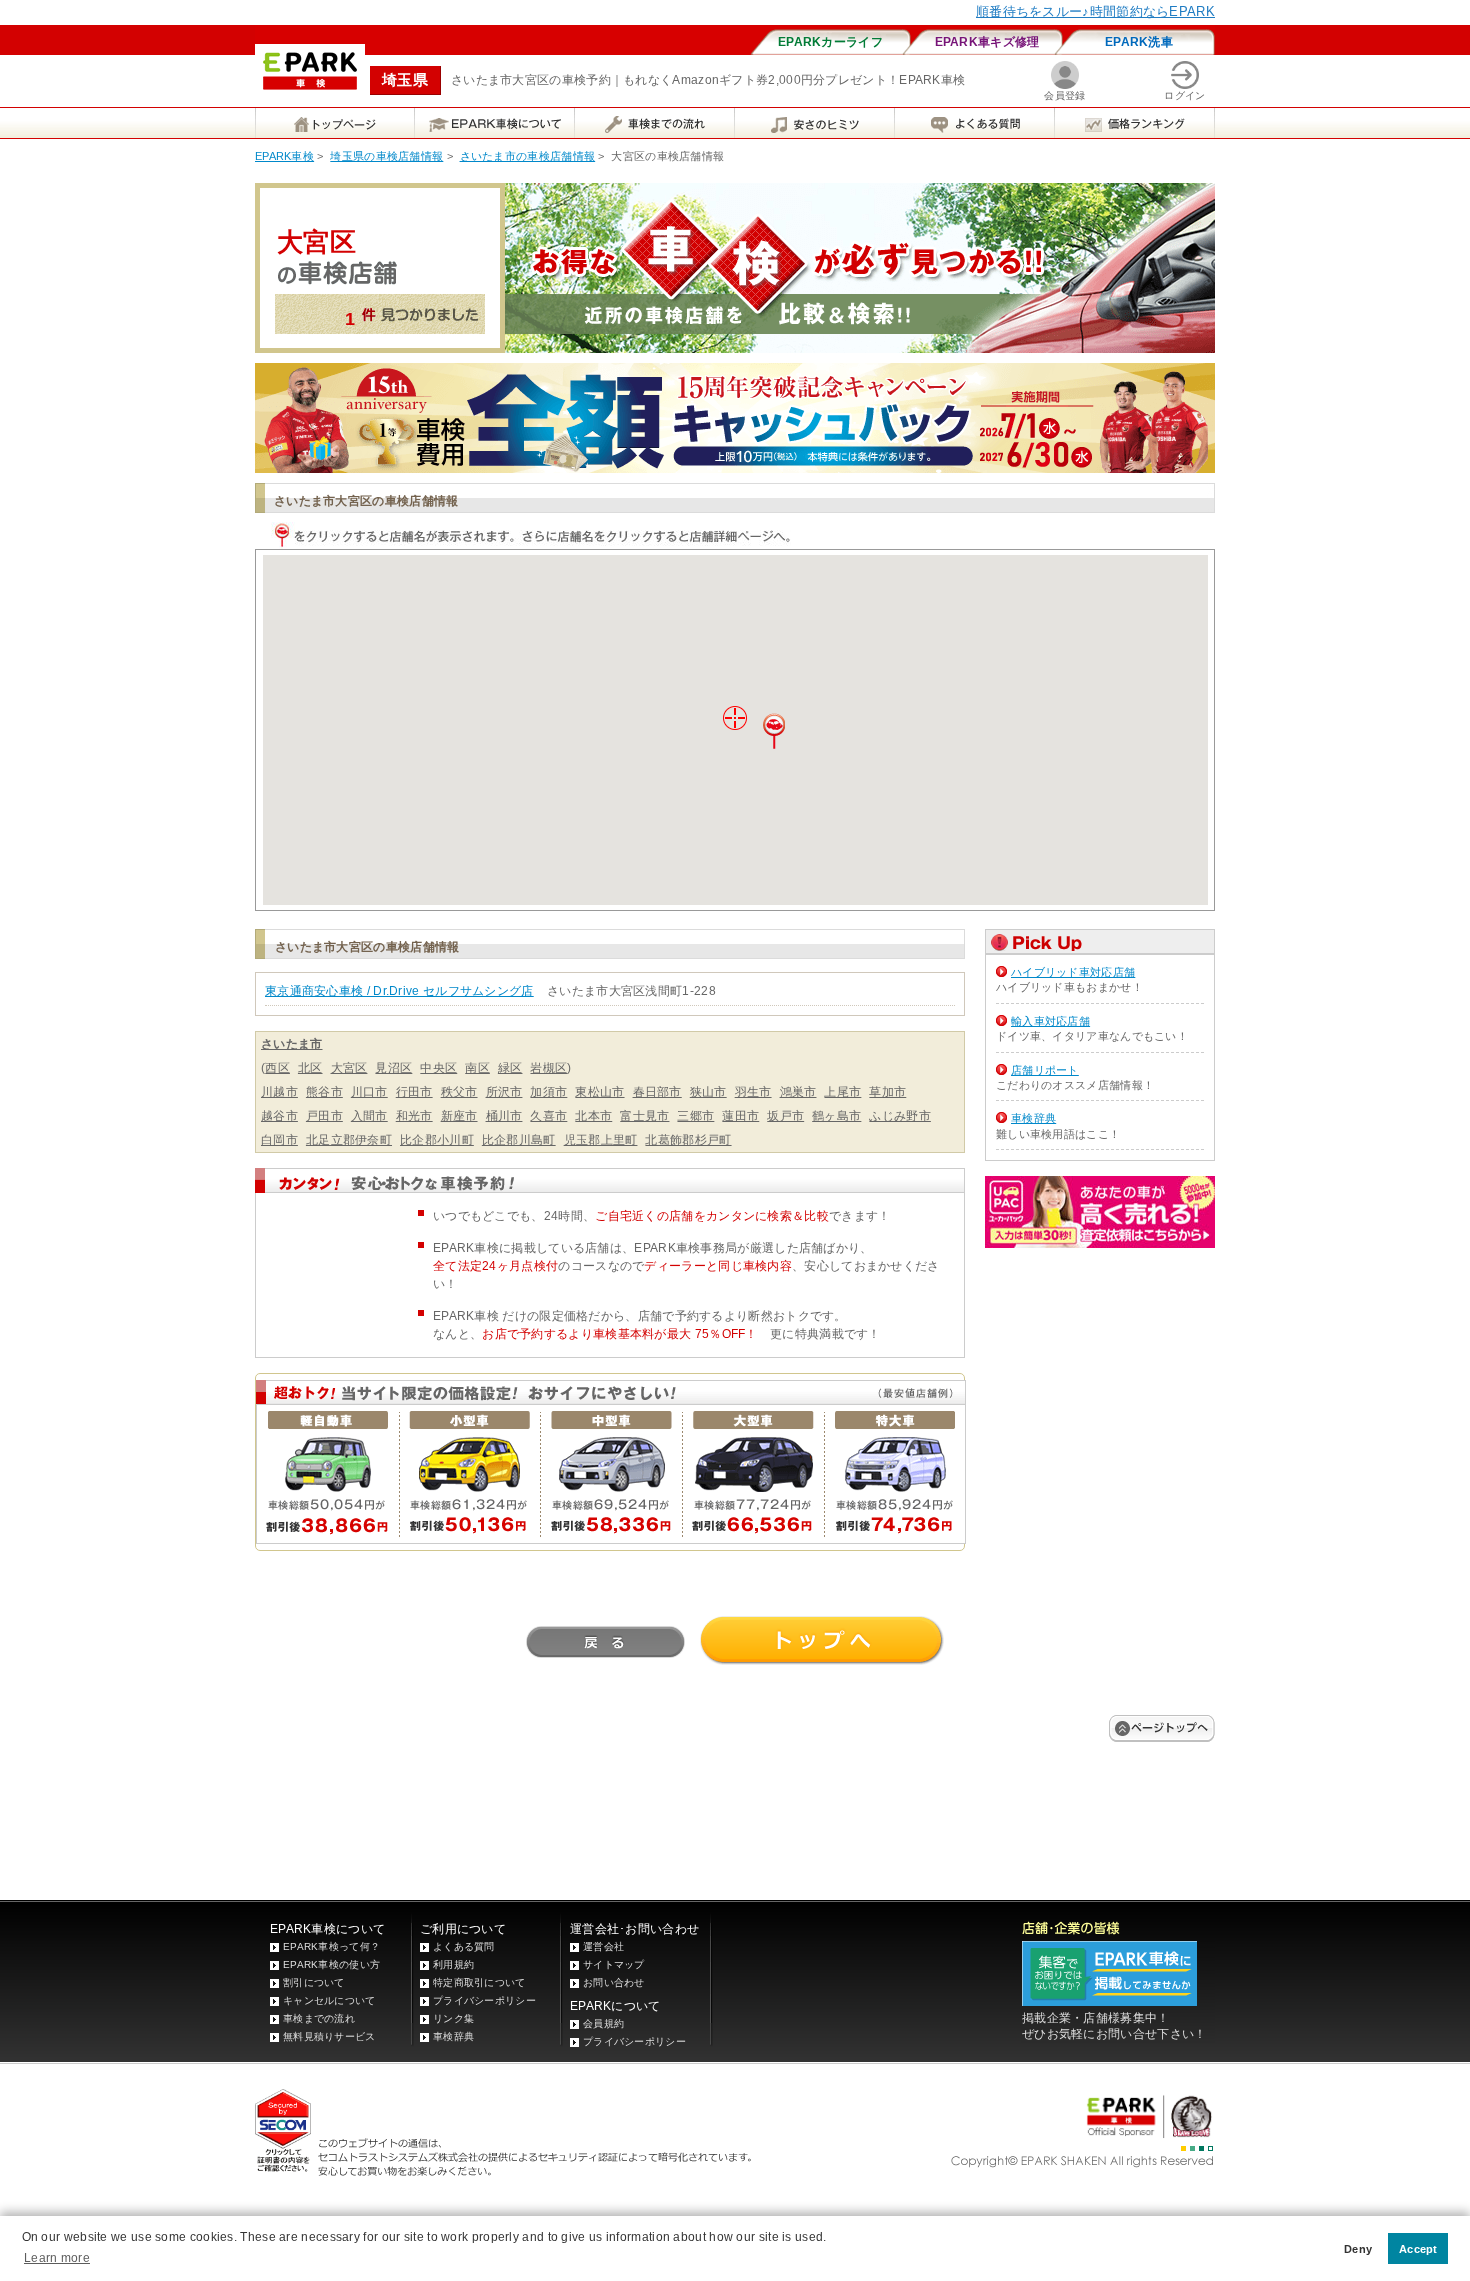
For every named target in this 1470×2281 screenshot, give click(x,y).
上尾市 (842, 1092)
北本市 (593, 1116)
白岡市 (279, 1140)
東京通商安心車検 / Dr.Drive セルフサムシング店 (399, 991)
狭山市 (708, 1092)
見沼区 (393, 1068)
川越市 (279, 1092)
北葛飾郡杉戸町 (688, 1140)
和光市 (414, 1116)
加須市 (548, 1092)
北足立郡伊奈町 (349, 1140)
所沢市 (504, 1092)
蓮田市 (740, 1116)
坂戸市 (785, 1116)
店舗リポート (1045, 1070)
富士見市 (644, 1116)
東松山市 (599, 1092)
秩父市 (459, 1092)
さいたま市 (292, 1044)
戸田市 (324, 1116)
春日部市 (657, 1092)
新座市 (459, 1116)
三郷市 (695, 1116)
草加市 (887, 1092)
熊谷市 (324, 1092)
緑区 (510, 1068)
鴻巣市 (798, 1092)
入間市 (369, 1116)
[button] (773, 731)
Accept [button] (1418, 2249)
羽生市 (753, 1092)
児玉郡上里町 (601, 1140)
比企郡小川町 (437, 1140)
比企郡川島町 (519, 1140)
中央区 (438, 1068)
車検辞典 (1033, 1118)
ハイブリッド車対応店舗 (1073, 972)
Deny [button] (1358, 2249)
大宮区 (349, 1068)
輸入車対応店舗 (1050, 1021)
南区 (477, 1068)
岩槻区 (548, 1068)
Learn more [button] (57, 2258)
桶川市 (504, 1116)
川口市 (369, 1092)
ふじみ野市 (900, 1116)
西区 (277, 1068)
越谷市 (279, 1116)
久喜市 (548, 1116)
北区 (310, 1068)
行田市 (414, 1092)
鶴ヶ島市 (836, 1116)
